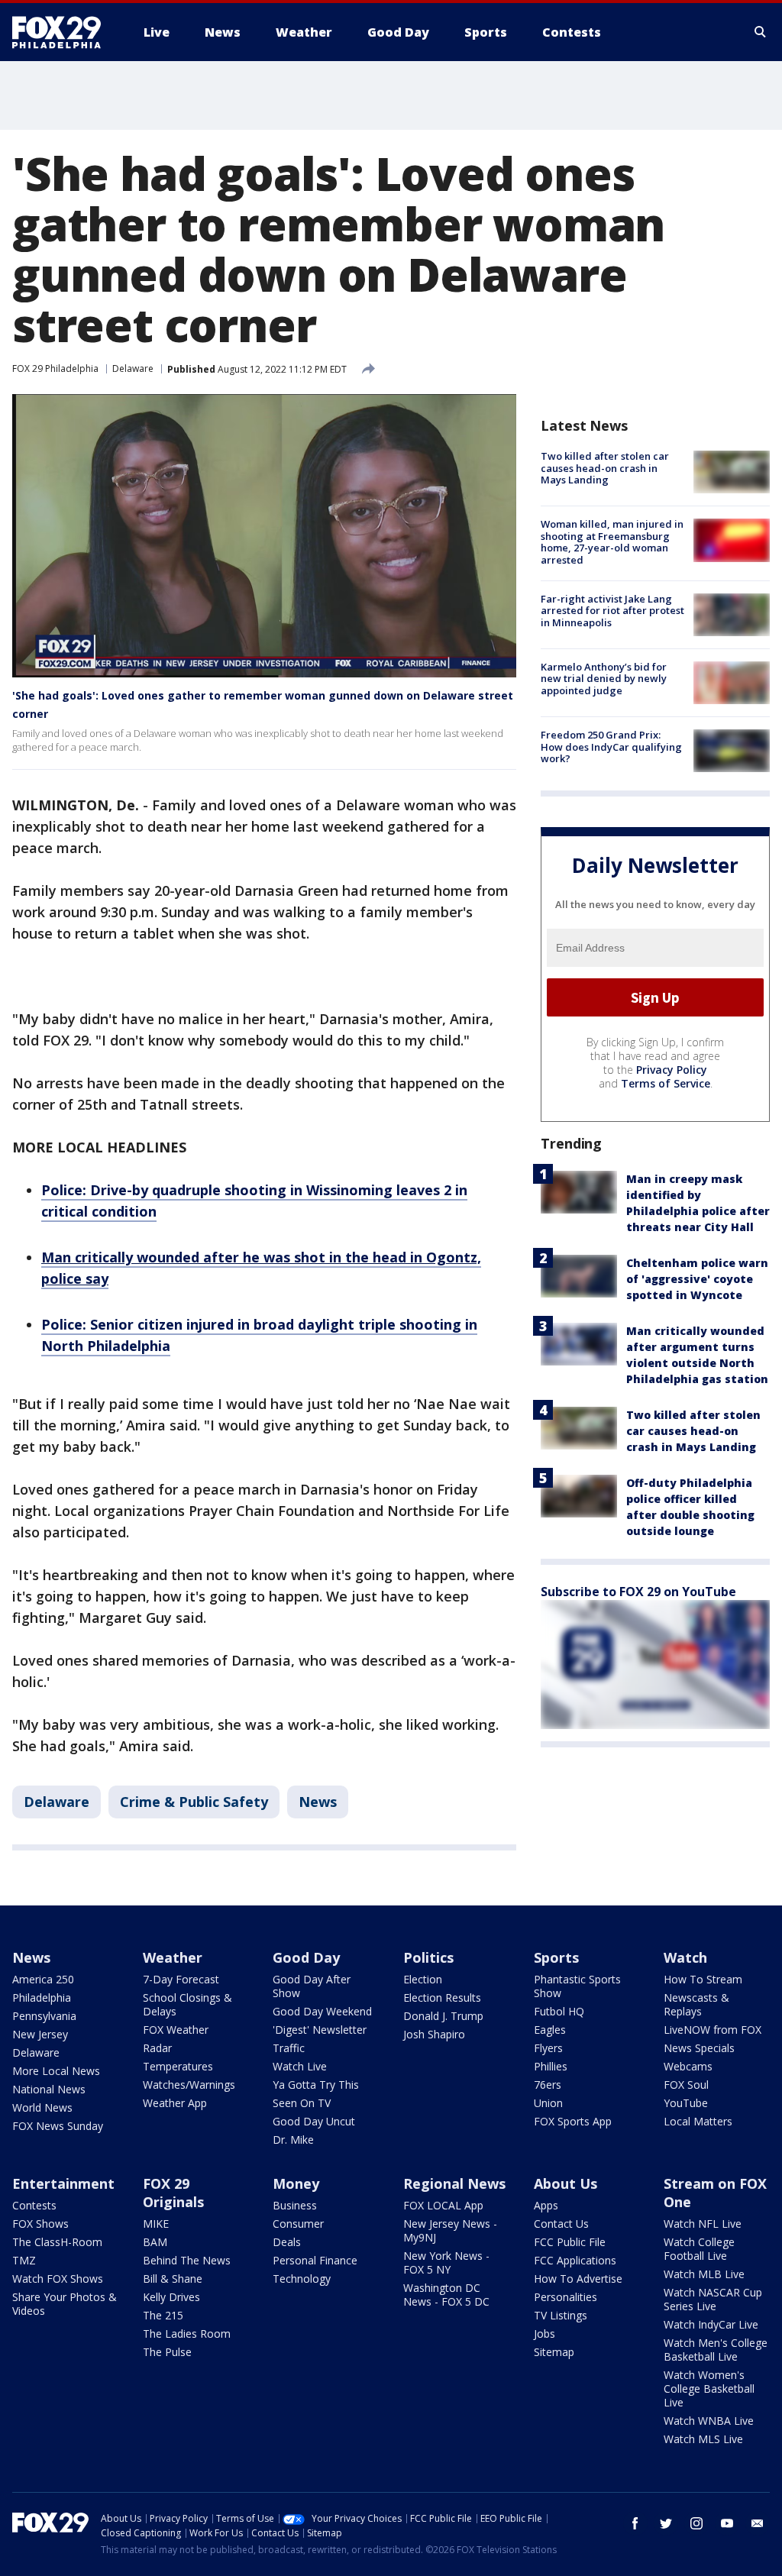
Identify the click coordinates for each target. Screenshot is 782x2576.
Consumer (298, 2224)
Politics (428, 1957)
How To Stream (703, 1979)
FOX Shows (40, 2224)
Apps (546, 2205)
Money (296, 2183)
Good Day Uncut (314, 2121)
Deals (287, 2242)
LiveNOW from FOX (713, 2030)
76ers (548, 2085)
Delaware (133, 368)
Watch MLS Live (703, 2439)
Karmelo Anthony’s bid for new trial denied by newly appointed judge (604, 679)
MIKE (156, 2224)
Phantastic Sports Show (577, 1986)
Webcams (688, 2066)
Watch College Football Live (699, 2249)
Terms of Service (666, 1083)
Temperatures (178, 2066)
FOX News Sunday (58, 2126)
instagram (696, 2523)
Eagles (550, 2030)
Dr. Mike (293, 2140)
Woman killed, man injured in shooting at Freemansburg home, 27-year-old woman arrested (612, 542)
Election (423, 1979)
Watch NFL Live (703, 2224)
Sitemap (554, 2352)
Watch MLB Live (704, 2274)
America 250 (43, 1979)
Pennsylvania (44, 2016)
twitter (666, 2523)
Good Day (306, 1957)
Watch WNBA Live (709, 2421)
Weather (173, 1957)
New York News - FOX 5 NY (446, 2262)
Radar (157, 2048)
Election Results (442, 1997)
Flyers (548, 2048)
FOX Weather (176, 2030)
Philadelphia (42, 1997)
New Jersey (40, 2034)
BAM (155, 2242)
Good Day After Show (312, 1986)
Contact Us (561, 2224)
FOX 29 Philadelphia (55, 368)
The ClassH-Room (57, 2242)
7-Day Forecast (181, 1979)
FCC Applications (575, 2260)
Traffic (289, 2048)
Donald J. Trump (443, 2016)
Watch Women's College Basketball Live (709, 2389)
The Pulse (167, 2352)
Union (548, 2103)
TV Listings (561, 2315)
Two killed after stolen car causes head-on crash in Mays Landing (605, 468)
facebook (635, 2523)
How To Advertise (578, 2279)
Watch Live (300, 2066)
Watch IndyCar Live (711, 2324)
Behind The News (187, 2260)
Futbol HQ (559, 2011)
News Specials (699, 2048)
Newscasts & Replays (696, 2004)
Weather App (175, 2103)
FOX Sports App (573, 2121)
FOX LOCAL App (443, 2205)
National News (49, 2089)
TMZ (24, 2260)
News (318, 1802)
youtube (727, 2523)
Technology (302, 2279)
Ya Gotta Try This (316, 2085)
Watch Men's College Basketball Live (716, 2350)
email (758, 2523)
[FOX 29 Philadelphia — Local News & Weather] (63, 32)
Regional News (454, 2183)
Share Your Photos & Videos (65, 2304)
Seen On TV (302, 2103)
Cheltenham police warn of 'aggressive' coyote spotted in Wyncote (697, 1279)
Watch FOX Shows (58, 2279)
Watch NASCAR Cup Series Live (713, 2299)
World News (42, 2107)
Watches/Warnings (189, 2085)
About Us (565, 2183)
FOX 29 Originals (173, 2193)
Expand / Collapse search (761, 32)
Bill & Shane (173, 2279)
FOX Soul (686, 2085)
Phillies (551, 2066)
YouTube (686, 2103)
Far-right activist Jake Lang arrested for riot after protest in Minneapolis (612, 611)
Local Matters (698, 2121)
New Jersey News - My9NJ (450, 2230)
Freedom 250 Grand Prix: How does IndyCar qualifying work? (611, 747)
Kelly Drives (171, 2297)
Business (295, 2205)
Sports (556, 1957)
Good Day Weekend (322, 2011)
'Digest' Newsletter (320, 2030)
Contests (34, 2205)
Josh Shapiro (434, 2034)
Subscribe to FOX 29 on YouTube (638, 1592)
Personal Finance (315, 2260)
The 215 (163, 2315)
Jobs (544, 2334)
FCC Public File (570, 2242)
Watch (685, 1957)
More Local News (56, 2071)
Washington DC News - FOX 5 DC (446, 2295)
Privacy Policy (672, 1070)
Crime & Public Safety (194, 1802)
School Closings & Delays (187, 2004)
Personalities (565, 2297)
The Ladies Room (187, 2334)
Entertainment (63, 2183)
